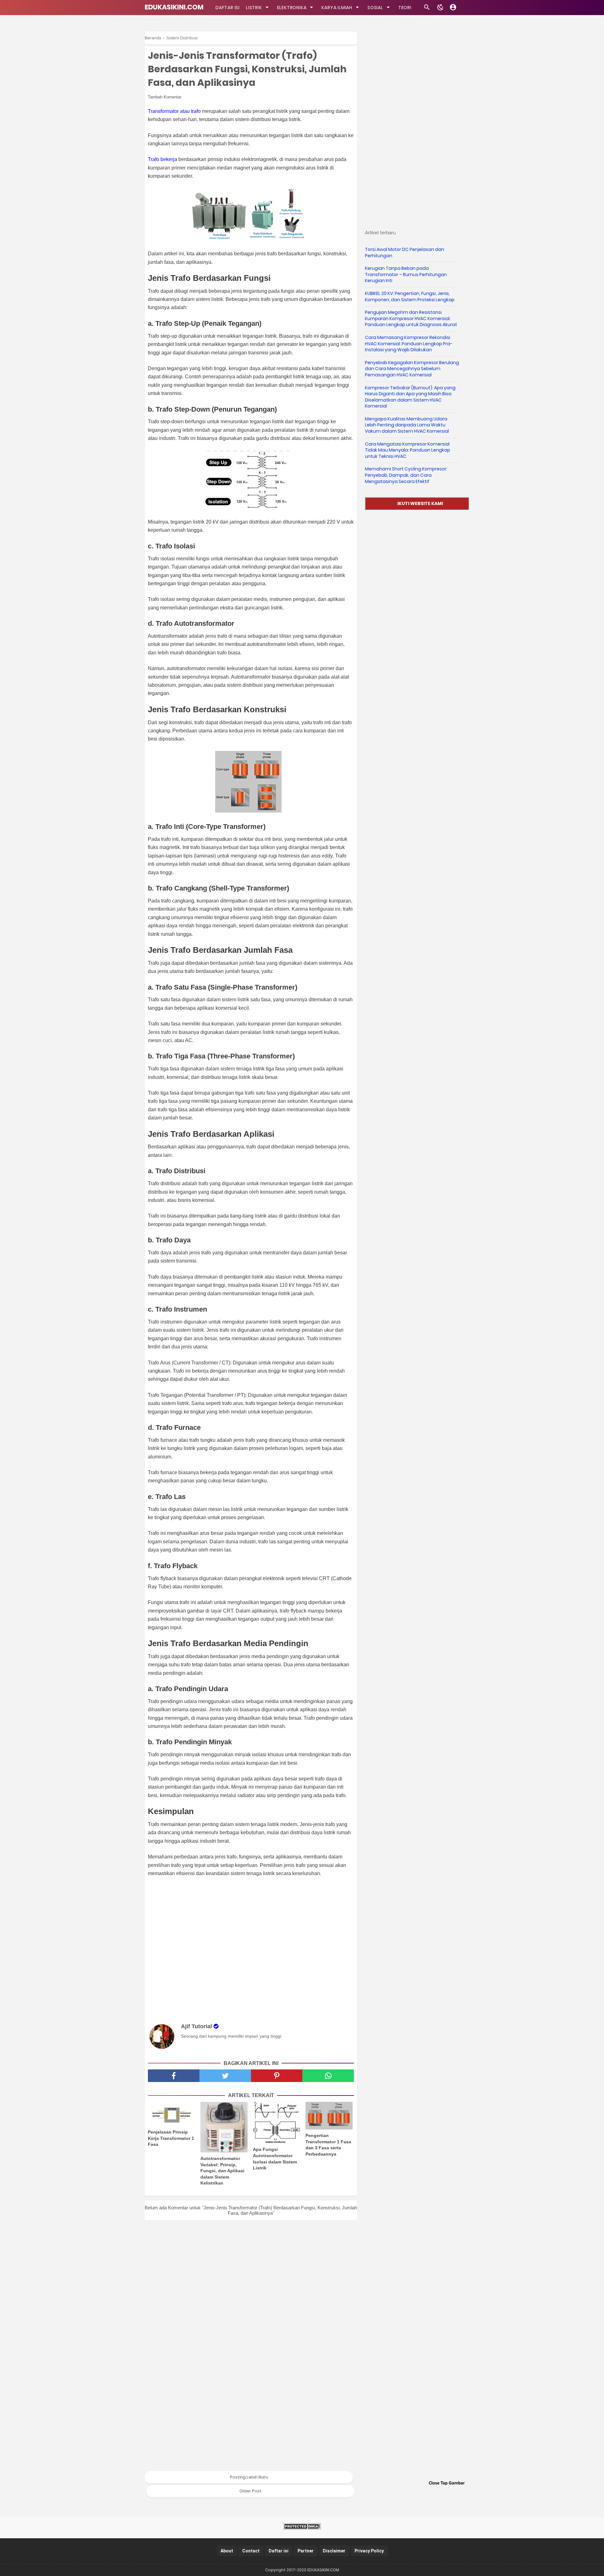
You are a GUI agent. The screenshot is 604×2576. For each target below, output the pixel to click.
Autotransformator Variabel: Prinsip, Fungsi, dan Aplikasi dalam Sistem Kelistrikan (222, 2171)
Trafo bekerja (163, 159)
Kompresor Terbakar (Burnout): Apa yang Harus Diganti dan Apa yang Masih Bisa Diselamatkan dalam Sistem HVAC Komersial (410, 397)
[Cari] (427, 9)
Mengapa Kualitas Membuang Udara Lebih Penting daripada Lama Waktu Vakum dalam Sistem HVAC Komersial (407, 425)
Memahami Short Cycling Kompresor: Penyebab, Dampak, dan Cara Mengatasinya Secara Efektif (406, 475)
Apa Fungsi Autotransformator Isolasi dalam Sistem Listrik (275, 2159)
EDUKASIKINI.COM (174, 7)
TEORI (405, 8)
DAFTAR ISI (228, 8)
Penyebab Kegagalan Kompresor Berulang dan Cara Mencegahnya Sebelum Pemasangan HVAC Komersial (412, 369)
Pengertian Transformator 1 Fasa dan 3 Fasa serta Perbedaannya (328, 2145)
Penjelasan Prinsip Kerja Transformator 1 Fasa (171, 2138)
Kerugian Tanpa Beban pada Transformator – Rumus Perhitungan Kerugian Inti (406, 274)
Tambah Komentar (165, 97)
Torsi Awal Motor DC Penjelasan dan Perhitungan (405, 253)
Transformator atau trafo (174, 111)
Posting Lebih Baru (249, 2477)
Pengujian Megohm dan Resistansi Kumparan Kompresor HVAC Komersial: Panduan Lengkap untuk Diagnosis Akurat (411, 318)
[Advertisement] (254, 1949)
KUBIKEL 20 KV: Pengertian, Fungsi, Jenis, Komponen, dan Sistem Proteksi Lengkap (410, 297)
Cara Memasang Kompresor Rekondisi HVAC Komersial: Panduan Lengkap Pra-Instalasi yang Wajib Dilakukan (409, 344)
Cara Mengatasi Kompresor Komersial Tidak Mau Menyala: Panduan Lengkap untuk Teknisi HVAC (408, 450)
